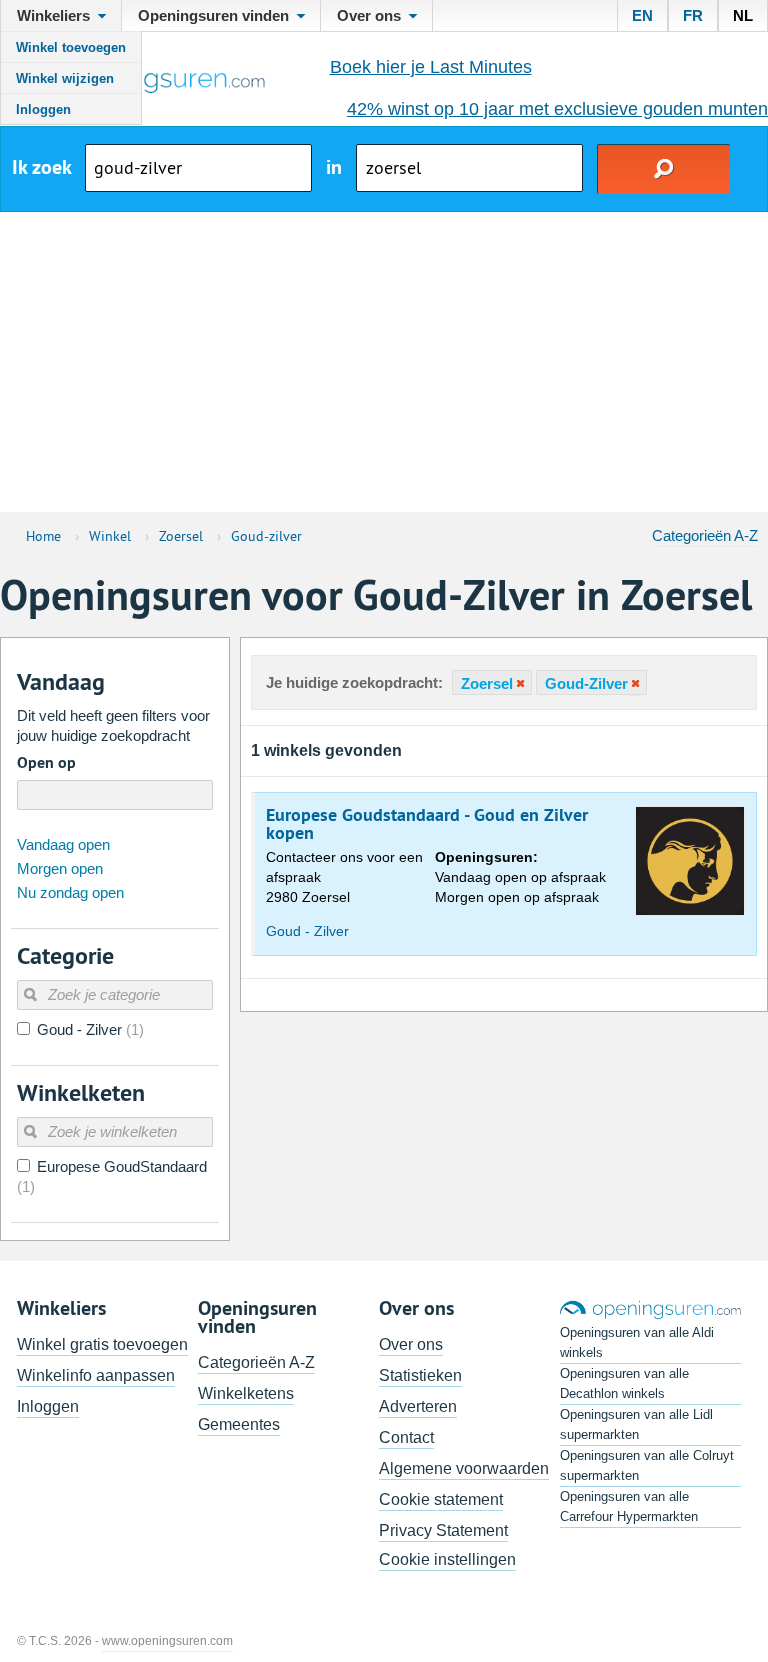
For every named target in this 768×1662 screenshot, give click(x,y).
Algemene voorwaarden (464, 1468)
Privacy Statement (443, 1530)
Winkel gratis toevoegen (102, 1344)
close (519, 683)
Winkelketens (246, 1393)
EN (642, 15)
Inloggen (43, 109)
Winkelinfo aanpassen (96, 1375)
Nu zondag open (70, 892)
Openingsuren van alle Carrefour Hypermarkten (629, 1506)
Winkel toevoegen (71, 47)
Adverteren (418, 1406)
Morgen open (60, 868)
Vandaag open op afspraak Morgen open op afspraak (520, 877)
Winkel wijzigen (65, 78)
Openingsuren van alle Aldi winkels (637, 1342)
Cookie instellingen (447, 1559)
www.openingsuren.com (167, 1641)
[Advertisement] (384, 362)
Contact (406, 1437)
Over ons (411, 1344)
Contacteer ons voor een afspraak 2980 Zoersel (344, 877)
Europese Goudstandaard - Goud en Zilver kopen (427, 824)
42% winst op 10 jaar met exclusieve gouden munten (557, 109)
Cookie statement (441, 1499)
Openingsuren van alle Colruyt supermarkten (647, 1465)
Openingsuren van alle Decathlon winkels (624, 1383)
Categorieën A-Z (705, 535)
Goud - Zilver (307, 931)
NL (743, 15)
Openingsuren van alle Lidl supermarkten (636, 1424)
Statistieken (420, 1375)
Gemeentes (239, 1424)
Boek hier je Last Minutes (431, 67)
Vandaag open (63, 844)
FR (693, 15)
